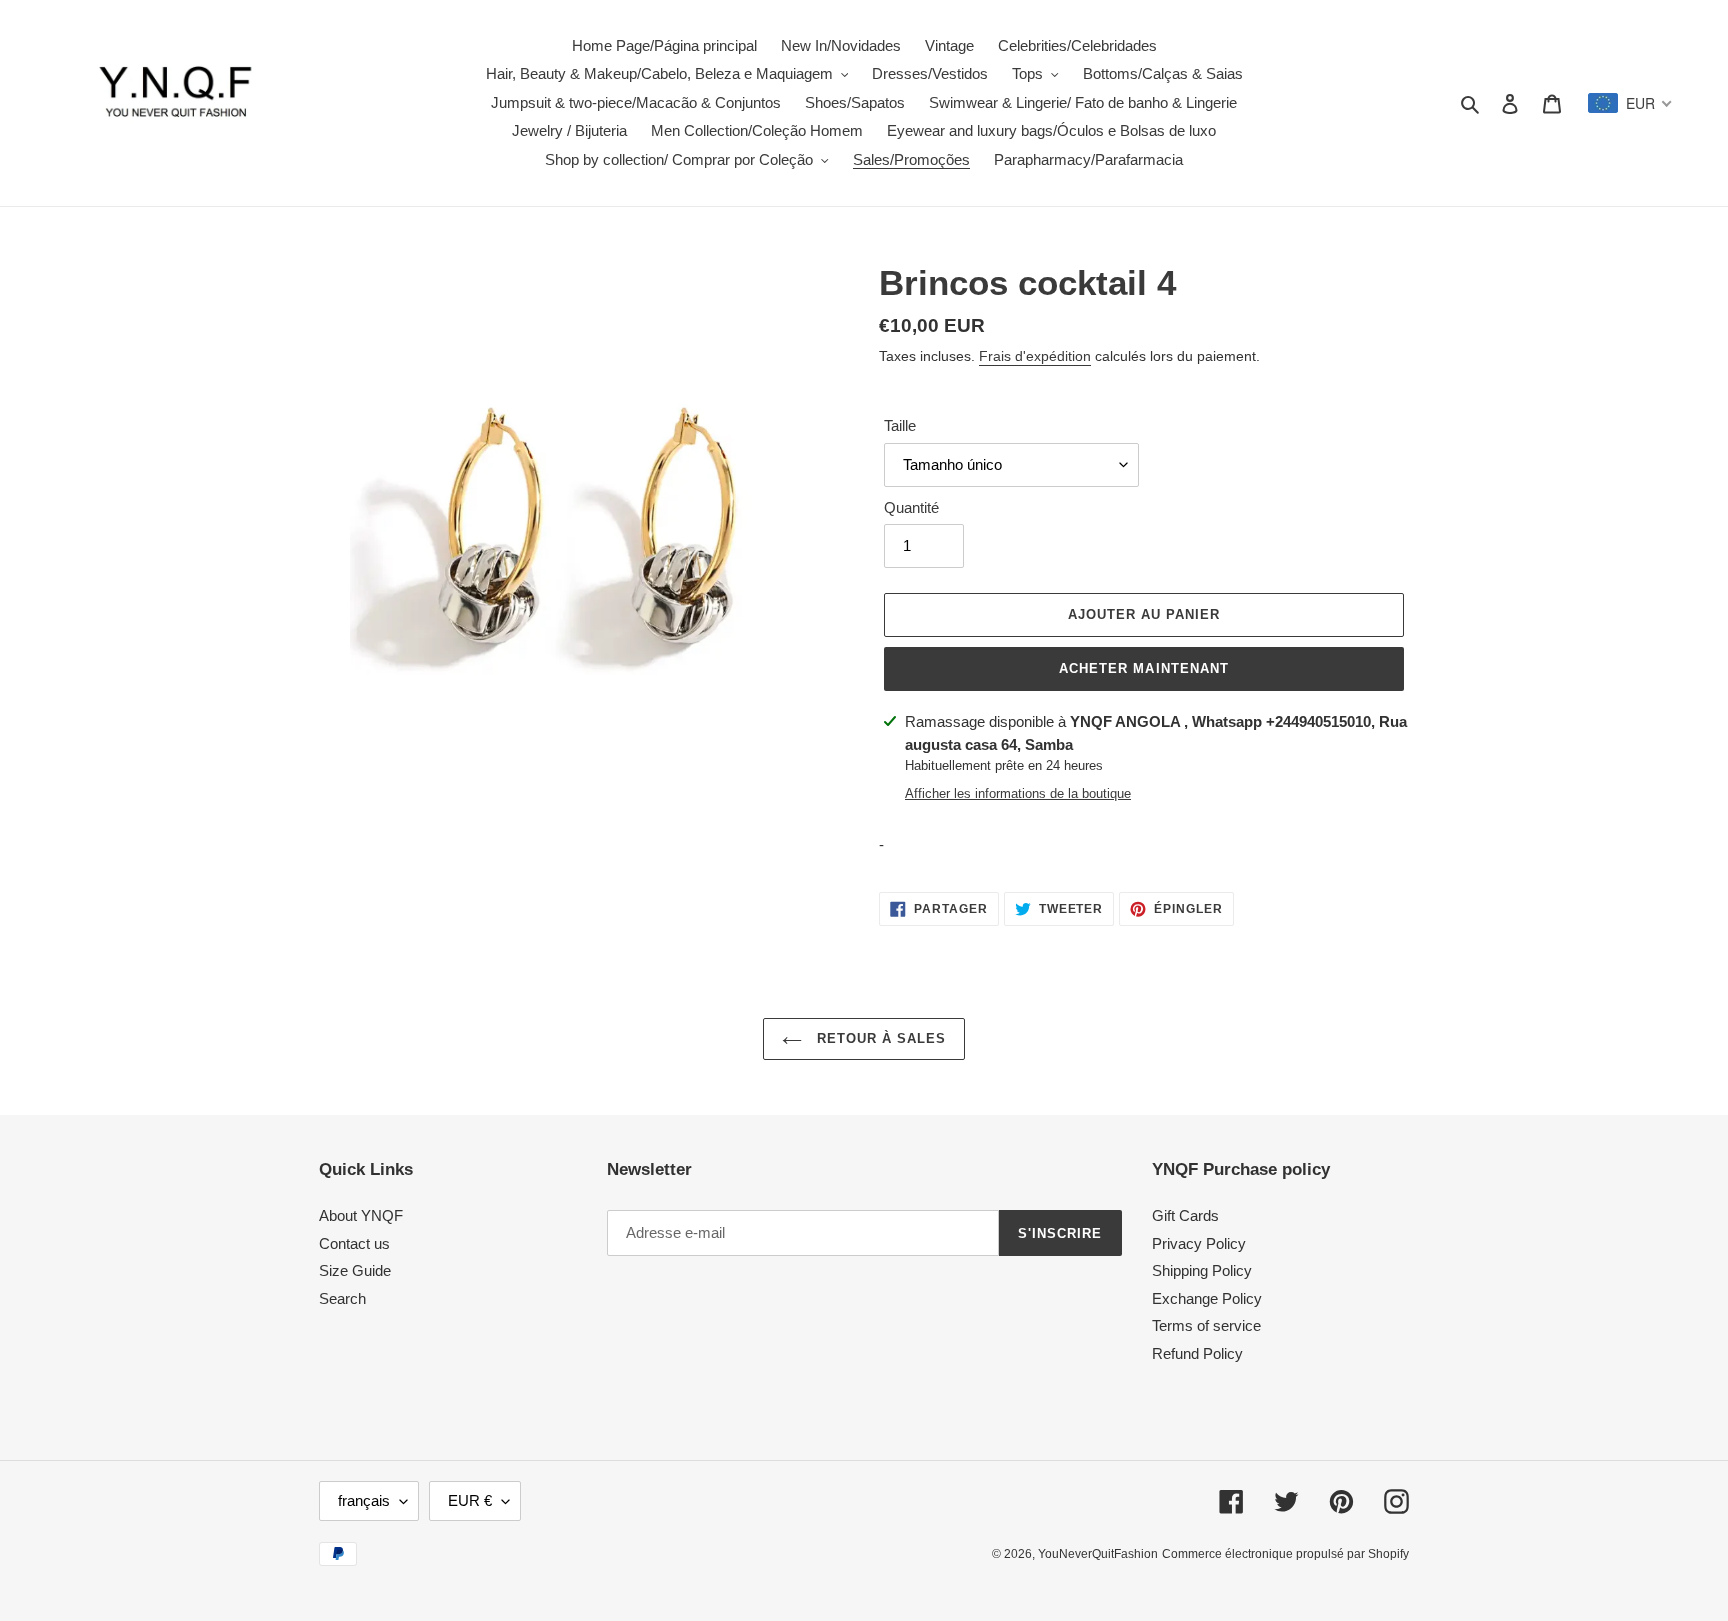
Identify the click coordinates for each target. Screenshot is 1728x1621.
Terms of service (1206, 1325)
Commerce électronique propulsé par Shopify (1285, 1554)
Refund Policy (1197, 1353)
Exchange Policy (1207, 1298)
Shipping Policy (1202, 1270)
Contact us (354, 1243)
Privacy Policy (1199, 1243)
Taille (900, 425)
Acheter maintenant (1144, 668)
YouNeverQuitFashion (1098, 1554)
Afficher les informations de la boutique (1018, 793)
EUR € (470, 1500)
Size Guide (355, 1270)
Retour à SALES (879, 1038)
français (364, 1500)
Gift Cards (1185, 1215)
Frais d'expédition (1035, 356)
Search (342, 1298)
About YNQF (361, 1215)
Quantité (911, 507)
